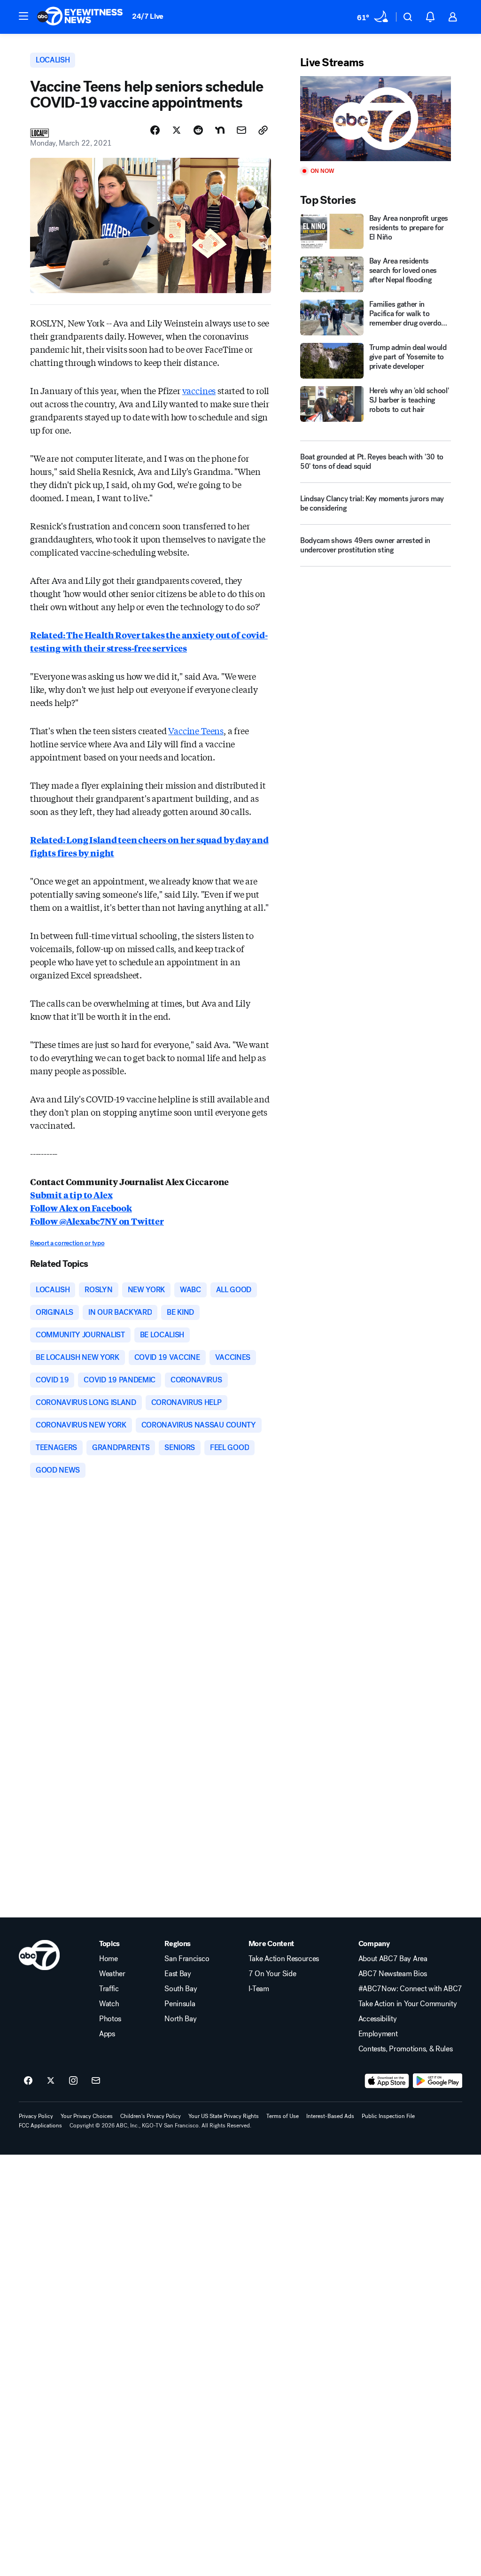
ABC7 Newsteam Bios (393, 1974)
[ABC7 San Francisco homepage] (80, 17)
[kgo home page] (39, 1955)
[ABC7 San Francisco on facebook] (28, 2081)
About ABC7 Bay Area (393, 1959)
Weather (112, 1974)
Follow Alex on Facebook (81, 1208)
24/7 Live (148, 16)
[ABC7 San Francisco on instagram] (73, 2081)
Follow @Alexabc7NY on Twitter (97, 1221)
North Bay (180, 2019)
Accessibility (378, 2019)
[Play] (376, 119)
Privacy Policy (36, 2116)
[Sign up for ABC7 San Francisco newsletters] (96, 2081)
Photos (110, 2019)
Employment (378, 2034)
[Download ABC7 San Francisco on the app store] (387, 2081)
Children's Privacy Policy (151, 2116)
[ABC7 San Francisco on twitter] (51, 2081)
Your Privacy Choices (87, 2116)
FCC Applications (40, 2126)
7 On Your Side (272, 1974)
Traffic (109, 1989)
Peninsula (180, 2004)
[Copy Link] (263, 130)
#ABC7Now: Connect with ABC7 (410, 1989)
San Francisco (187, 1959)
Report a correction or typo (67, 1243)
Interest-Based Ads (330, 2116)
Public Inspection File (388, 2116)
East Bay (178, 1974)
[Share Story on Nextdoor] (220, 130)
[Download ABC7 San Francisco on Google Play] (438, 2081)
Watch (109, 2004)
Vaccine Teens (196, 730)
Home (109, 1959)
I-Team (259, 1989)
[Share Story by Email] (241, 130)
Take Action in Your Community (408, 2004)
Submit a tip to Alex (71, 1195)
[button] (23, 16)
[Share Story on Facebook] (155, 130)
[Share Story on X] (177, 130)
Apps (107, 2034)
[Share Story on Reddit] (198, 130)
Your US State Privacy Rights (224, 2116)
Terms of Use (283, 2116)
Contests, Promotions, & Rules (406, 2049)
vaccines (199, 390)
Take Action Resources (284, 1959)
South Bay (181, 1989)
